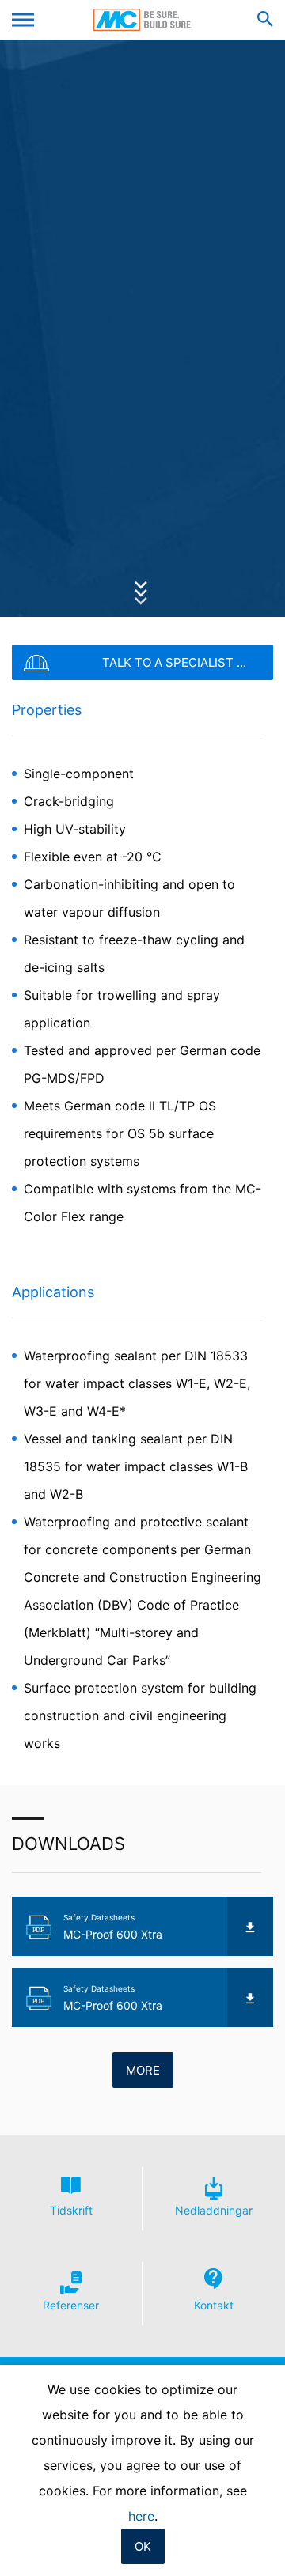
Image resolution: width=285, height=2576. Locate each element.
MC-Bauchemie (143, 20)
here (141, 2516)
